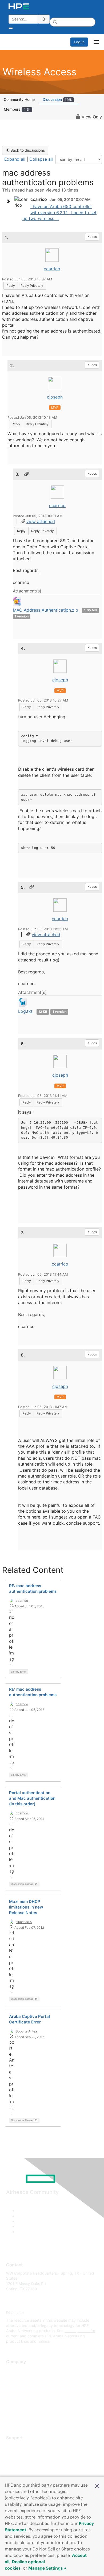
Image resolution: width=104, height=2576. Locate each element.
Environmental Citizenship (29, 2393)
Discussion (57, 99)
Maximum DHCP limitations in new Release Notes (26, 1907)
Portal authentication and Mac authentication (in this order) (32, 1798)
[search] (44, 19)
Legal (11, 2417)
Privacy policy (18, 2401)
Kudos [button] (92, 237)
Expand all (15, 159)
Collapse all (41, 159)
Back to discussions (27, 150)
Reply (11, 286)
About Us (14, 2370)
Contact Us (16, 2386)
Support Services (21, 2446)
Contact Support (21, 2454)
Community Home (19, 99)
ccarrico (52, 269)
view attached (41, 521)
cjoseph (55, 397)
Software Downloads (24, 2469)
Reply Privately (32, 286)
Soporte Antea (26, 2031)
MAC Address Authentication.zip (46, 610)
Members (17, 109)
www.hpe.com (77, 2331)
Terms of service (21, 2409)
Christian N (24, 1922)
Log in (79, 42)
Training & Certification (26, 2461)
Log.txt (26, 1011)
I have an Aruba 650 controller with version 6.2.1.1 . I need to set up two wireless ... (59, 212)
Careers (13, 2378)
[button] (97, 2485)
